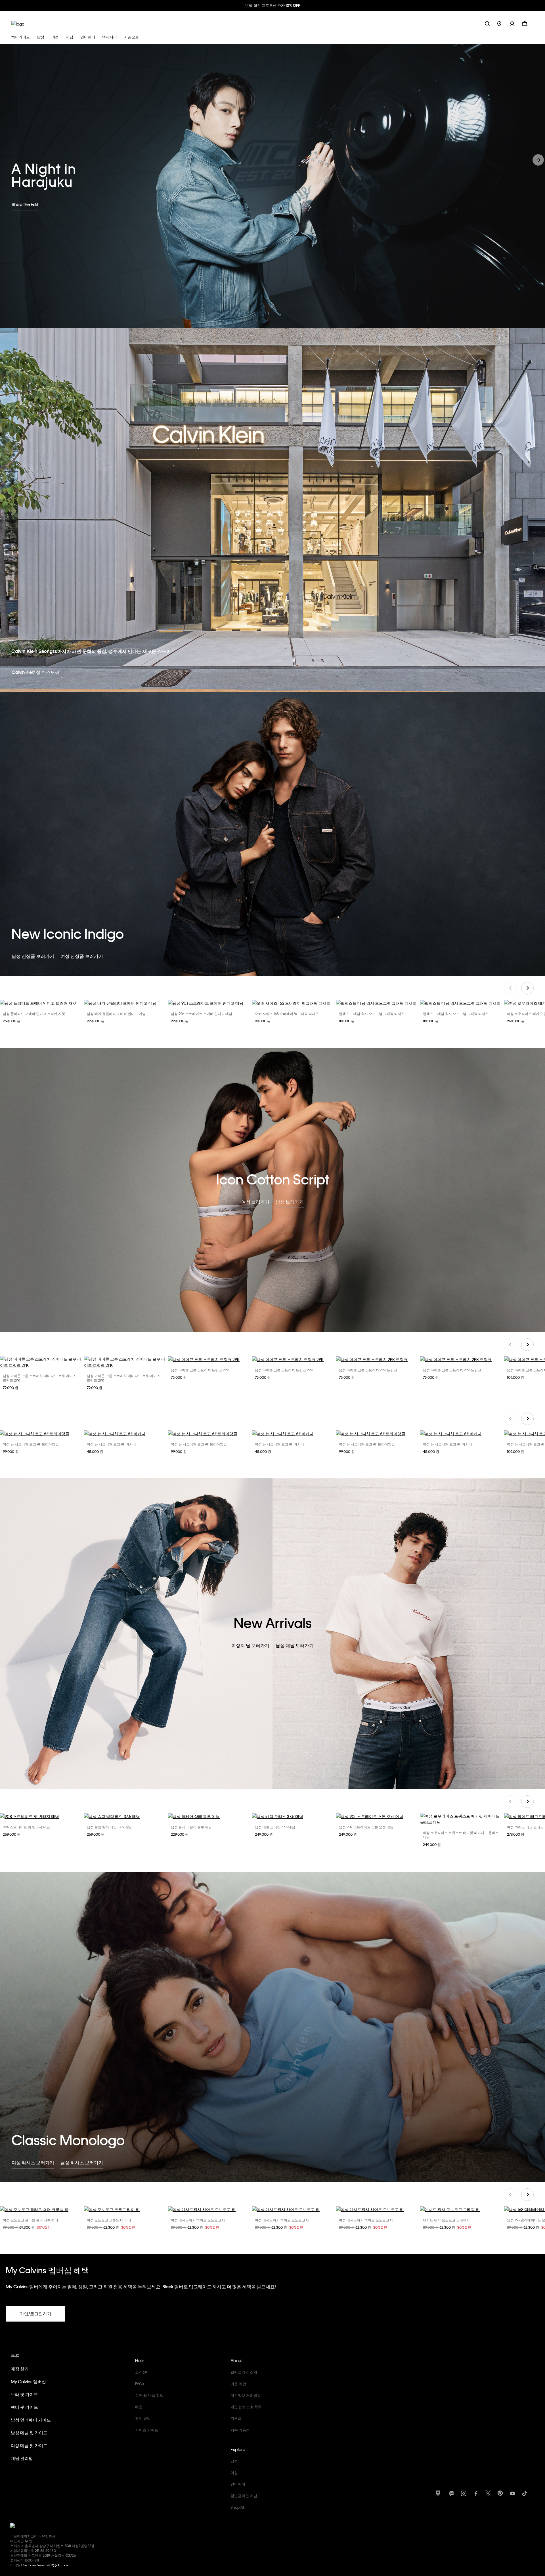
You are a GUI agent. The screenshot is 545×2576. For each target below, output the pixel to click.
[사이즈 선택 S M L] (41, 1433)
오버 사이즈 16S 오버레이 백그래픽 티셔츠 (287, 1014)
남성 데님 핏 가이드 (29, 2433)
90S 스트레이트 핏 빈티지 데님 (26, 1827)
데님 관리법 (22, 2458)
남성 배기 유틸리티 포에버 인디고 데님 (116, 1014)
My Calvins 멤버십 (28, 2381)
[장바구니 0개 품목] (525, 23)
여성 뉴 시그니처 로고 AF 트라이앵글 (31, 1444)
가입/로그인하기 (36, 2314)
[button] (516, 23)
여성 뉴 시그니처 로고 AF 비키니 (111, 1444)
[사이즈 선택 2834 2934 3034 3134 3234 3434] (125, 1003)
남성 (234, 2461)
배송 (139, 2407)
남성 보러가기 (290, 1202)
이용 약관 (238, 2384)
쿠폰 (15, 2356)
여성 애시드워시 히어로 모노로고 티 (198, 2220)
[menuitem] (503, 23)
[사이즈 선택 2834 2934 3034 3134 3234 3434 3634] (209, 1003)
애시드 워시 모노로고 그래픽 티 (447, 2220)
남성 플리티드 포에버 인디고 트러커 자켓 (34, 1014)
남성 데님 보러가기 (295, 1645)
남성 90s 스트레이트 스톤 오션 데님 (366, 1827)
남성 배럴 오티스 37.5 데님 (275, 1827)
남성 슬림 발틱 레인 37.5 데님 (109, 1827)
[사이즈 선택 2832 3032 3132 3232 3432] (209, 1816)
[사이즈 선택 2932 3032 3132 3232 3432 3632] (125, 1816)
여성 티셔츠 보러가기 (33, 2162)
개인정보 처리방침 (246, 2395)
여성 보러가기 (255, 1202)
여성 (234, 2472)
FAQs (140, 2384)
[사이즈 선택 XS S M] (209, 2209)
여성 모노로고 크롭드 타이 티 (109, 2220)
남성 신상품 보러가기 (33, 956)
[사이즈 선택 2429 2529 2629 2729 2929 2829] (462, 1819)
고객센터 (142, 2372)
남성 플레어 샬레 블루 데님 (191, 1827)
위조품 (236, 2418)
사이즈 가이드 (147, 2430)
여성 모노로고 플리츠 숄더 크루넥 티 (31, 2220)
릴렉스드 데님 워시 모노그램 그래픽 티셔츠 (372, 1014)
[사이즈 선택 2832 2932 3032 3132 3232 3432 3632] (41, 1816)
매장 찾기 (20, 2369)
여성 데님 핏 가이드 (29, 2445)
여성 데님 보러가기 (250, 1645)
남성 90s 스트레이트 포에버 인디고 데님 (202, 1014)
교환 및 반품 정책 (149, 2395)
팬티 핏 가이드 (24, 2407)
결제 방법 (143, 2418)
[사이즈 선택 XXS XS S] (41, 2209)
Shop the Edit (25, 204)
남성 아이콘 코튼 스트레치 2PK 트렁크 (368, 1370)
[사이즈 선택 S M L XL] (41, 1003)
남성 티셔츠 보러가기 (82, 2162)
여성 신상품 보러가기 (82, 956)
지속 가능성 (240, 2430)
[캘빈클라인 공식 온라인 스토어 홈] (18, 23)
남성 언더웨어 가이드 (31, 2420)
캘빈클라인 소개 (244, 2372)
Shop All (238, 2507)
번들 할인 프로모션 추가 (273, 5)
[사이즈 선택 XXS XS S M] (294, 2209)
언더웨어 (238, 2484)
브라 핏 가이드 (24, 2394)
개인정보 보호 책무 (246, 2407)
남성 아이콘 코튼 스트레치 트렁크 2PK (200, 1370)
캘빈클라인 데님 (244, 2495)
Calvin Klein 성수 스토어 (36, 672)
